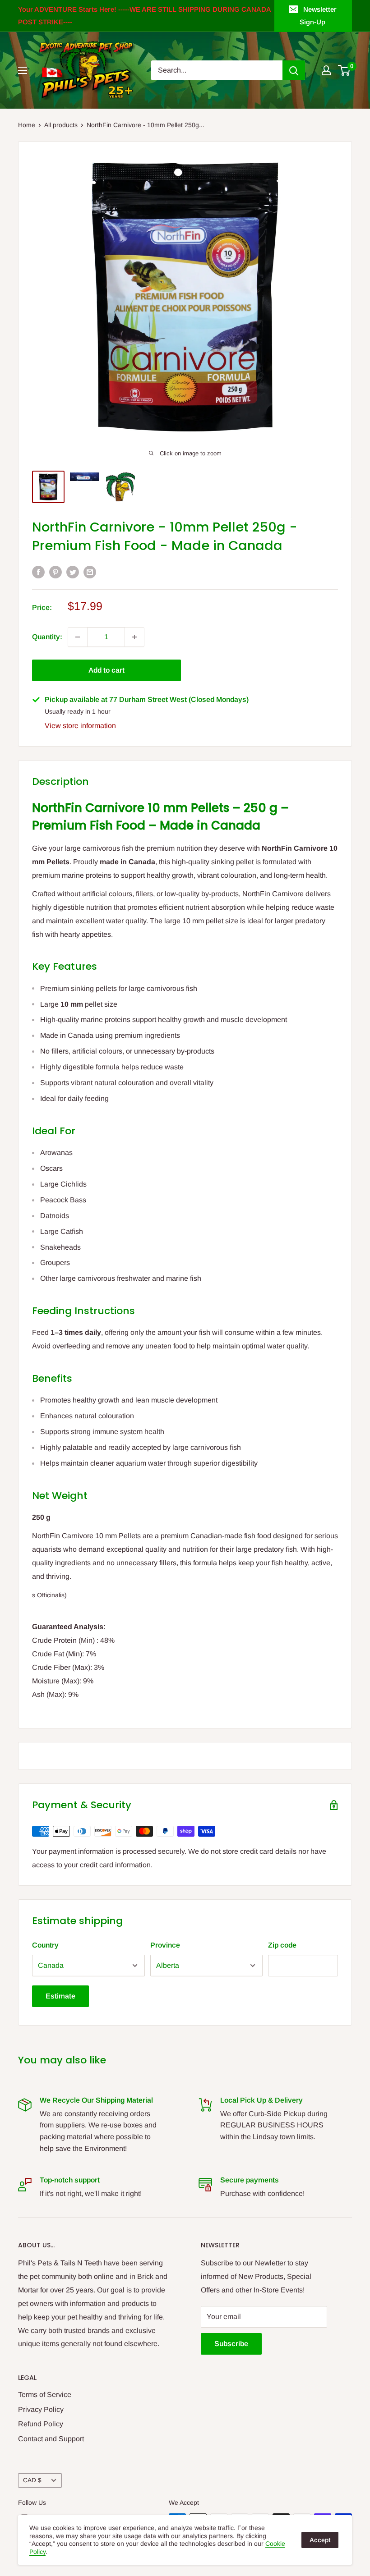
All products (61, 125)
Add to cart (106, 670)
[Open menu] (23, 70)
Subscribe (231, 2344)
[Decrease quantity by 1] (78, 637)
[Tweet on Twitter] (73, 572)
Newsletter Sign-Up (318, 16)
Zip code (282, 1945)
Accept (320, 2540)
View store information (80, 726)
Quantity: (47, 637)
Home (27, 125)
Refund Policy (41, 2424)
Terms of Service (45, 2395)
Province (165, 1945)
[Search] (294, 70)
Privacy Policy (41, 2409)
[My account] (326, 70)
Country (45, 1945)
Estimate (60, 1996)
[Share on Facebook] (38, 572)
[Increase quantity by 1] (134, 637)
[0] (345, 70)
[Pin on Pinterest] (55, 572)
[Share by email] (90, 572)
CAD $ (32, 2480)
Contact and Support (51, 2439)
